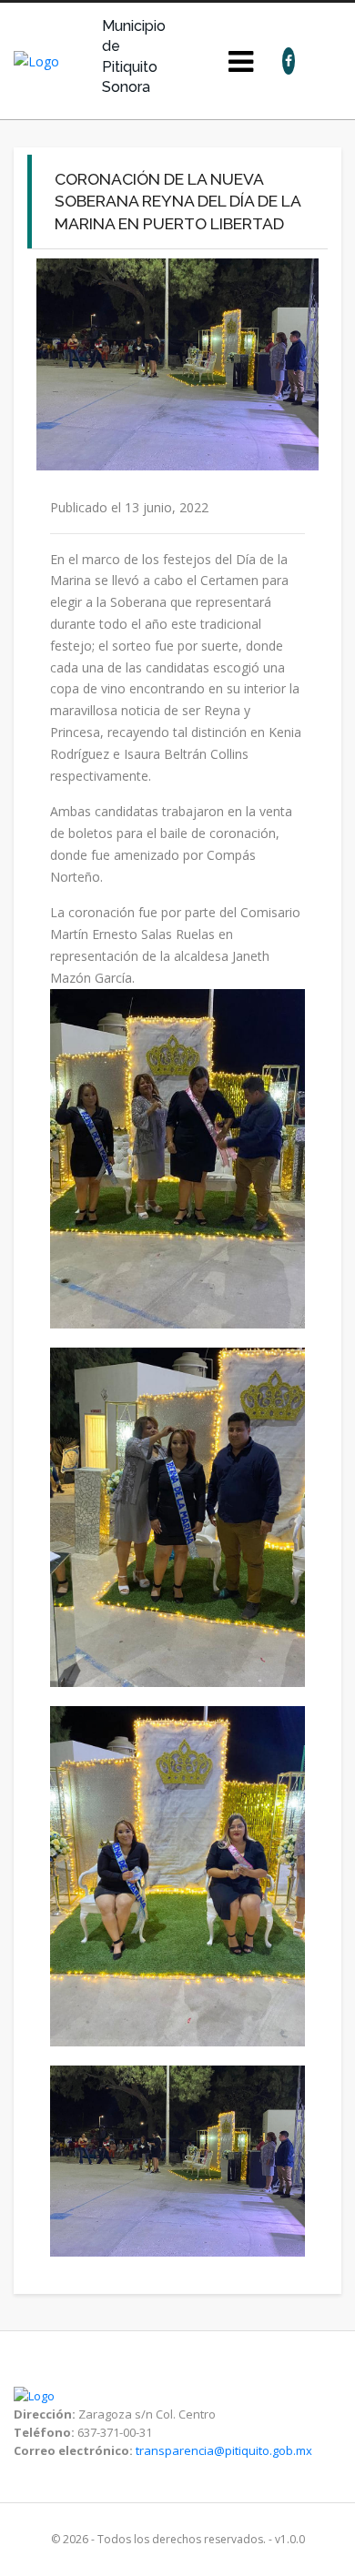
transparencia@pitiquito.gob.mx (224, 2450)
